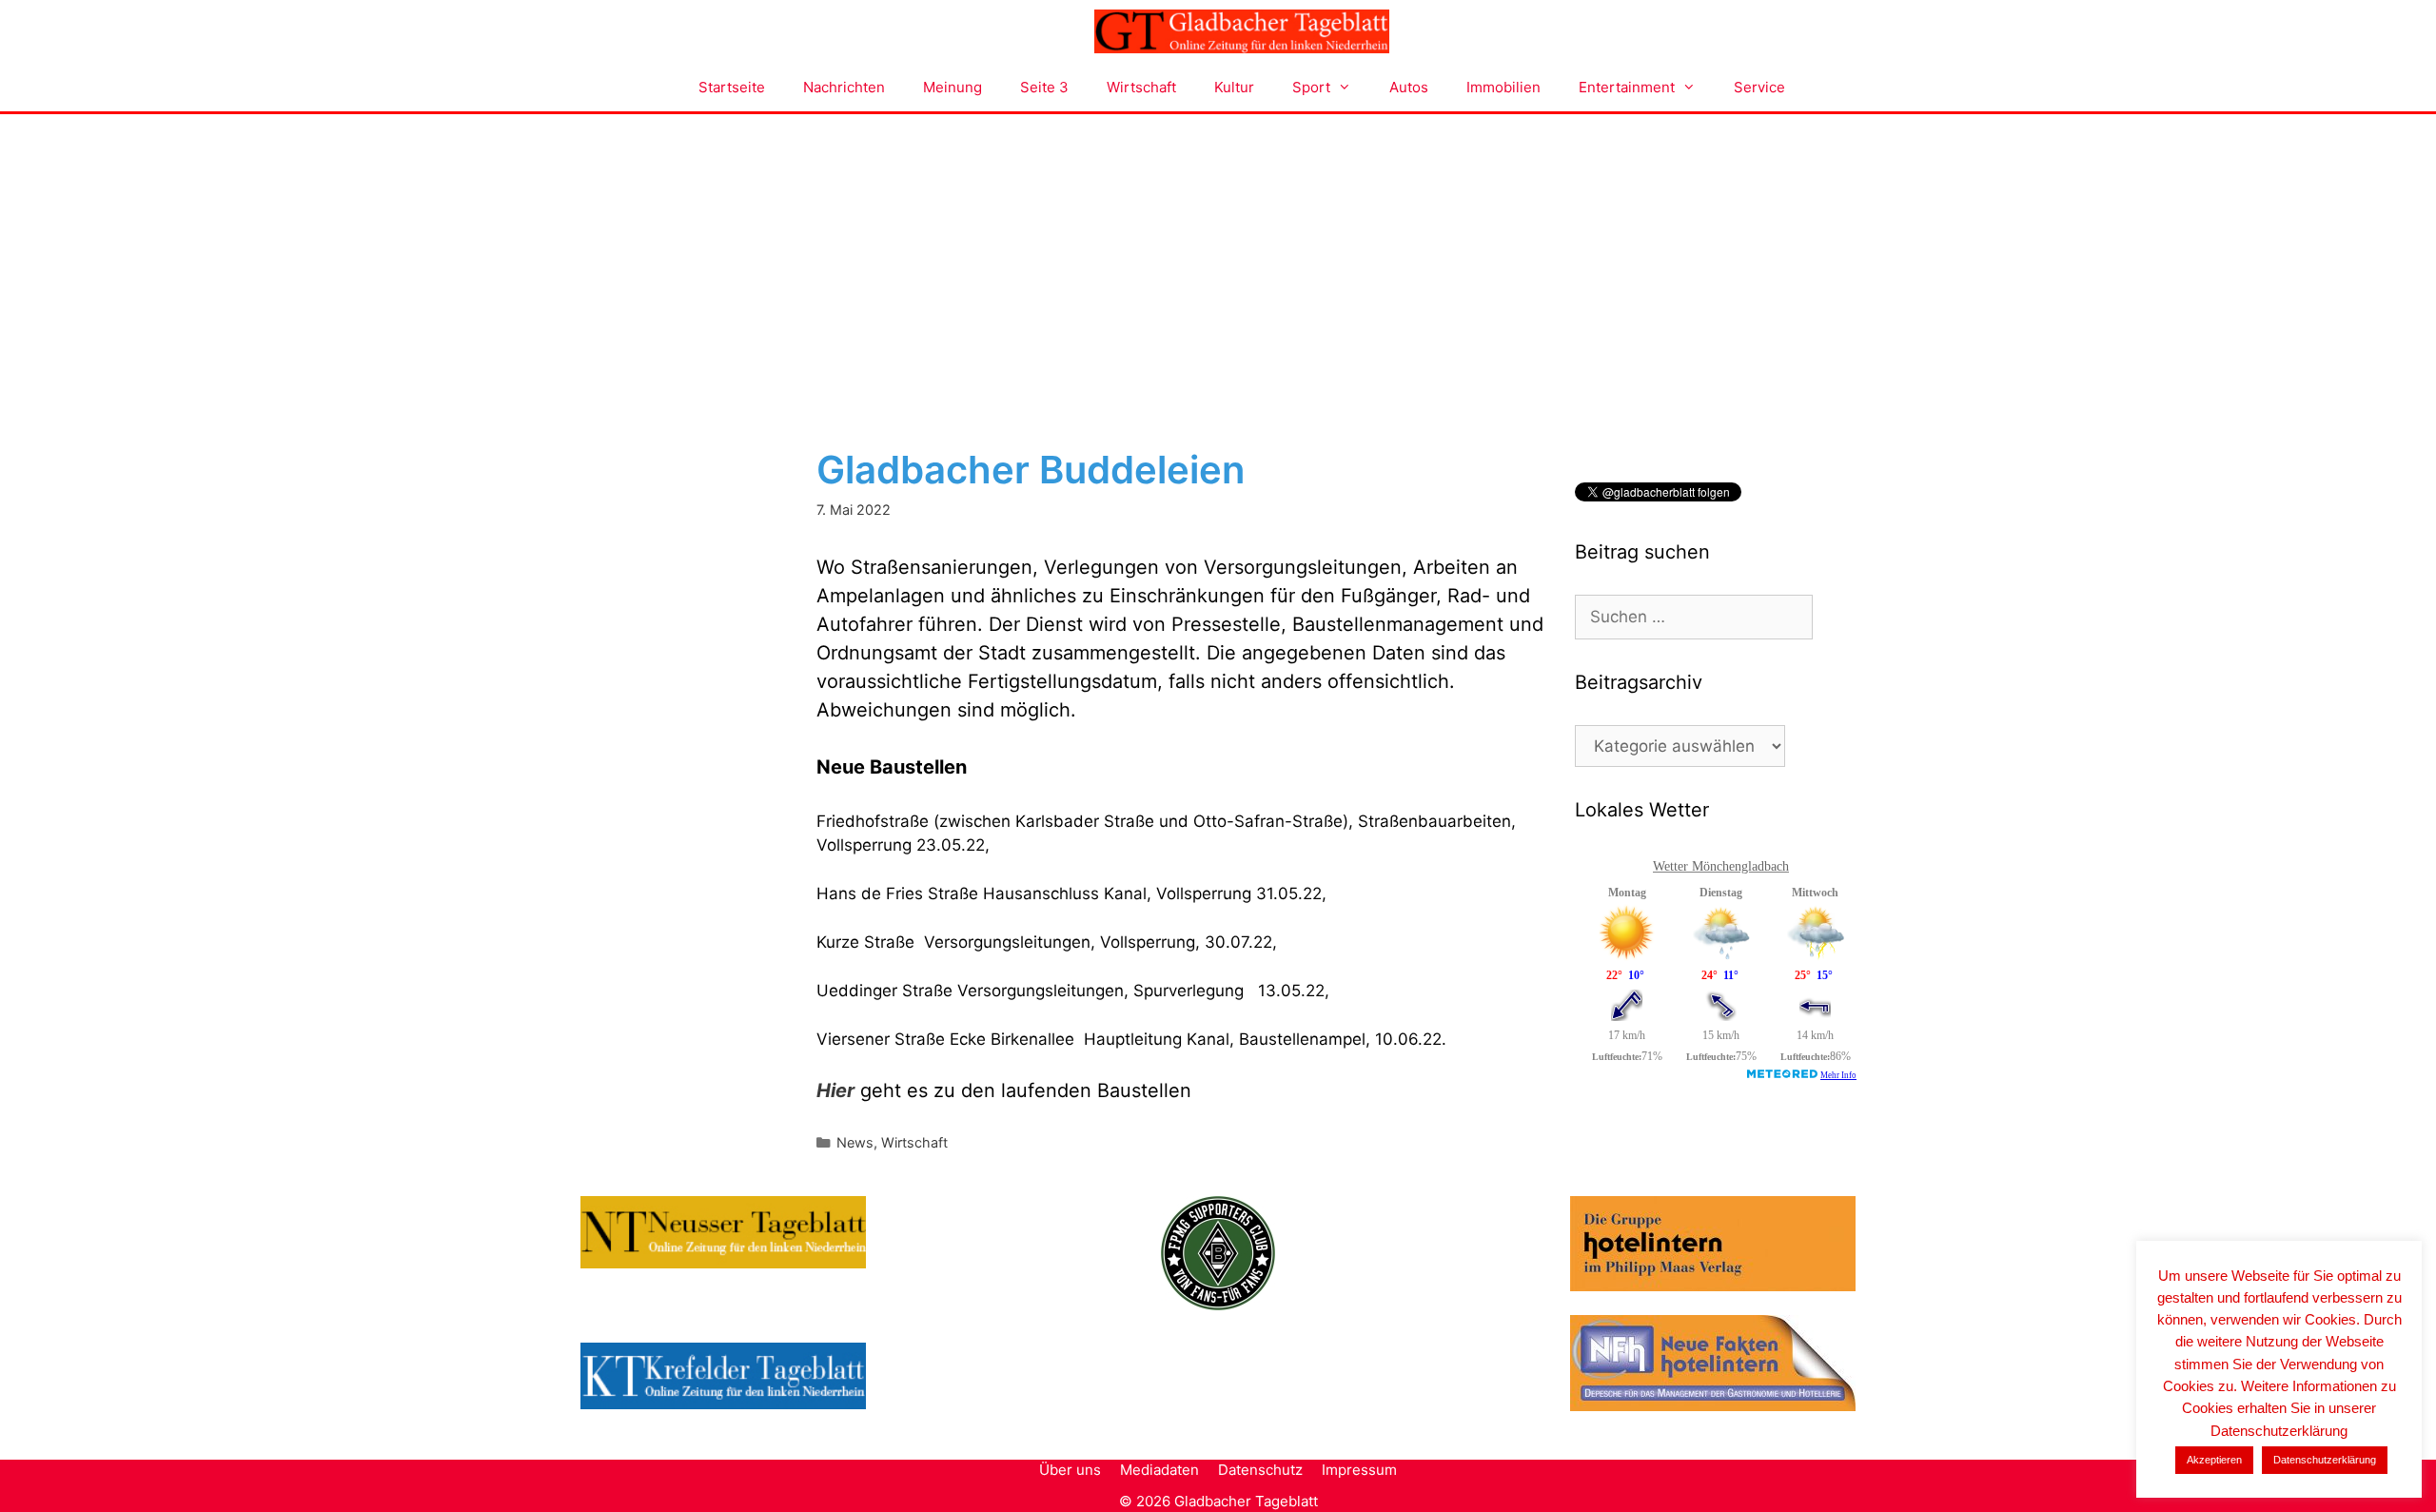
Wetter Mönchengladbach (1721, 866)
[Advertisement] (1218, 257)
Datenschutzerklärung (2325, 1460)
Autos (1409, 87)
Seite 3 (1044, 87)
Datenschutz (1260, 1470)
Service (1759, 87)
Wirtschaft (1141, 87)
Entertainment (1627, 87)
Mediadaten (1159, 1470)
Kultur (1234, 87)
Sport (1311, 87)
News (855, 1142)
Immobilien (1503, 87)
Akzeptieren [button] (2214, 1460)
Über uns (1070, 1470)
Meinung (953, 87)
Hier (835, 1090)
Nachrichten (844, 87)
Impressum (1359, 1470)
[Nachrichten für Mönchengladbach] (1242, 31)
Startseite (732, 87)
